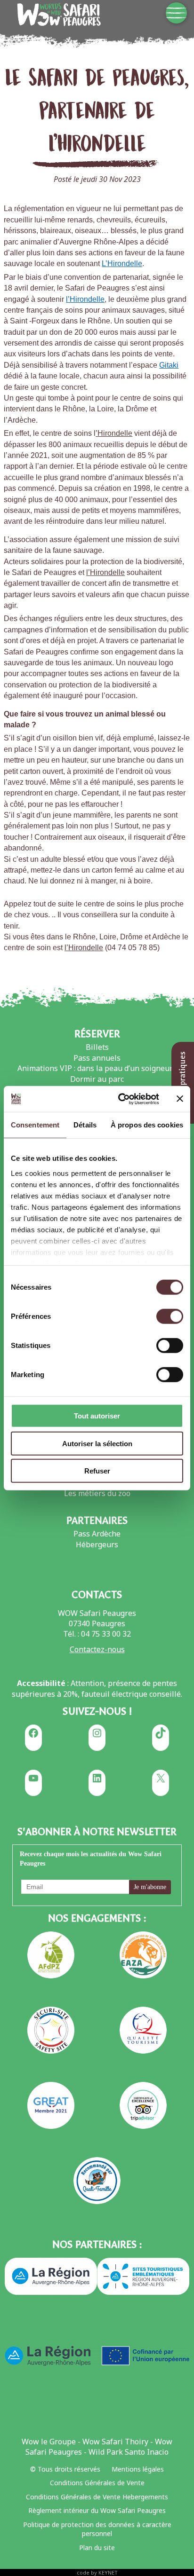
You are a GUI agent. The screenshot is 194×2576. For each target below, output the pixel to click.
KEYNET (108, 2572)
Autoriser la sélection (97, 1443)
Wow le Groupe (49, 2442)
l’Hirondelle (85, 299)
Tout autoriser (97, 1416)
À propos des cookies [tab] (147, 1125)
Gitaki (169, 365)
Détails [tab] (85, 1125)
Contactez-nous (97, 1649)
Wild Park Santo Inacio (129, 2452)
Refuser (97, 1471)
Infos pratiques (182, 1080)
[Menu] (176, 13)
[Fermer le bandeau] (180, 1099)
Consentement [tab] (35, 1125)
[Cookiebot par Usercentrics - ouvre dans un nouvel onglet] (120, 1099)
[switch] (170, 1316)
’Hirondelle (114, 433)
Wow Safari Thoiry (115, 2442)
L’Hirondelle (122, 264)
